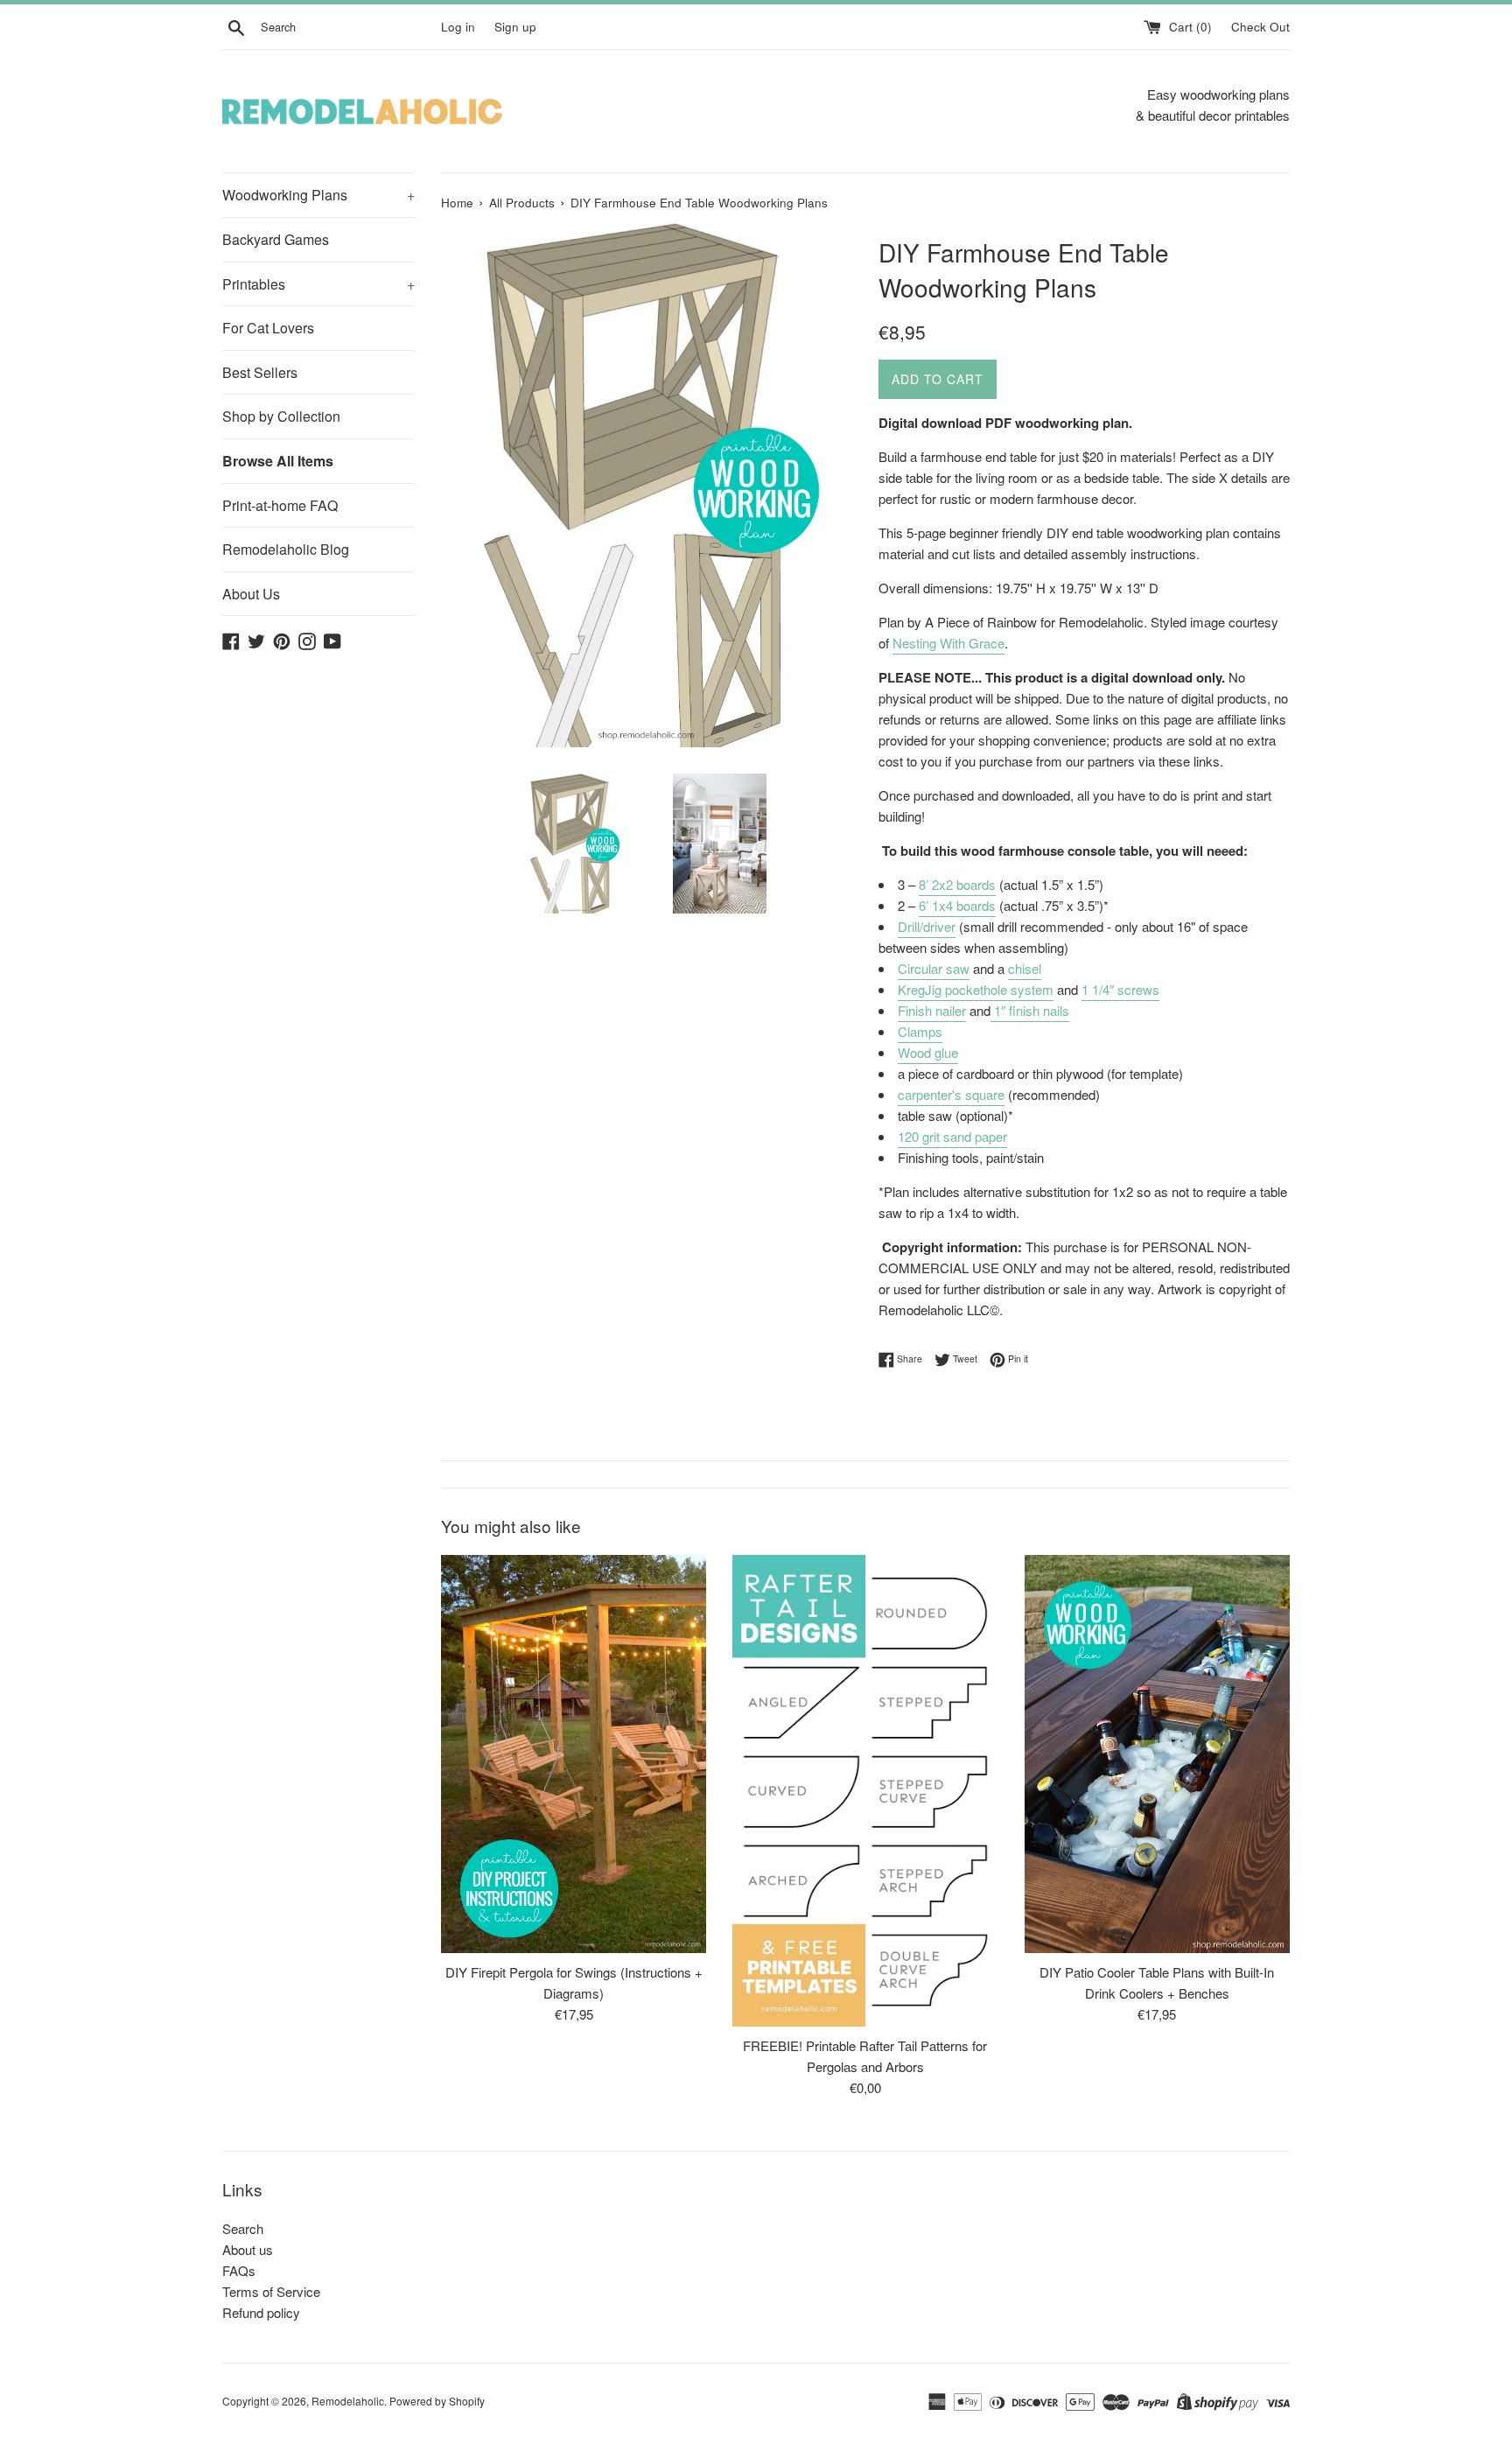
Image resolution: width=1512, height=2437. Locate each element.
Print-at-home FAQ (280, 505)
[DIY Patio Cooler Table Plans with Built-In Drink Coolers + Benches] (1157, 1754)
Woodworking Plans (318, 195)
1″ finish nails (1030, 1010)
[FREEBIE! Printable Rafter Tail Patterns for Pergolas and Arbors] (865, 1791)
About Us (251, 594)
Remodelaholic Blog (286, 549)
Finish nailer (932, 1010)
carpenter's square (951, 1094)
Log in (458, 27)
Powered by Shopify (437, 2401)
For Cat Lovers (268, 328)
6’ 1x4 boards (957, 905)
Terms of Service (271, 2291)
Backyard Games (276, 239)
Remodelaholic (348, 2401)
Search (243, 2228)
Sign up (515, 27)
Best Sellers (260, 372)
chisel (1025, 968)
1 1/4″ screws (1120, 989)
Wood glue (928, 1052)
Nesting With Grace (948, 643)
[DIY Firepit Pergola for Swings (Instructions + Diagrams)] (574, 1754)
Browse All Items (278, 461)
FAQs (239, 2270)
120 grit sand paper (952, 1136)
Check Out (1260, 27)
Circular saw (934, 968)
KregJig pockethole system (976, 989)
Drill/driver (927, 926)
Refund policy (261, 2312)
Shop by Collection (281, 416)
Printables (318, 284)
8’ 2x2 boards (957, 884)
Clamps (920, 1031)
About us (248, 2249)
